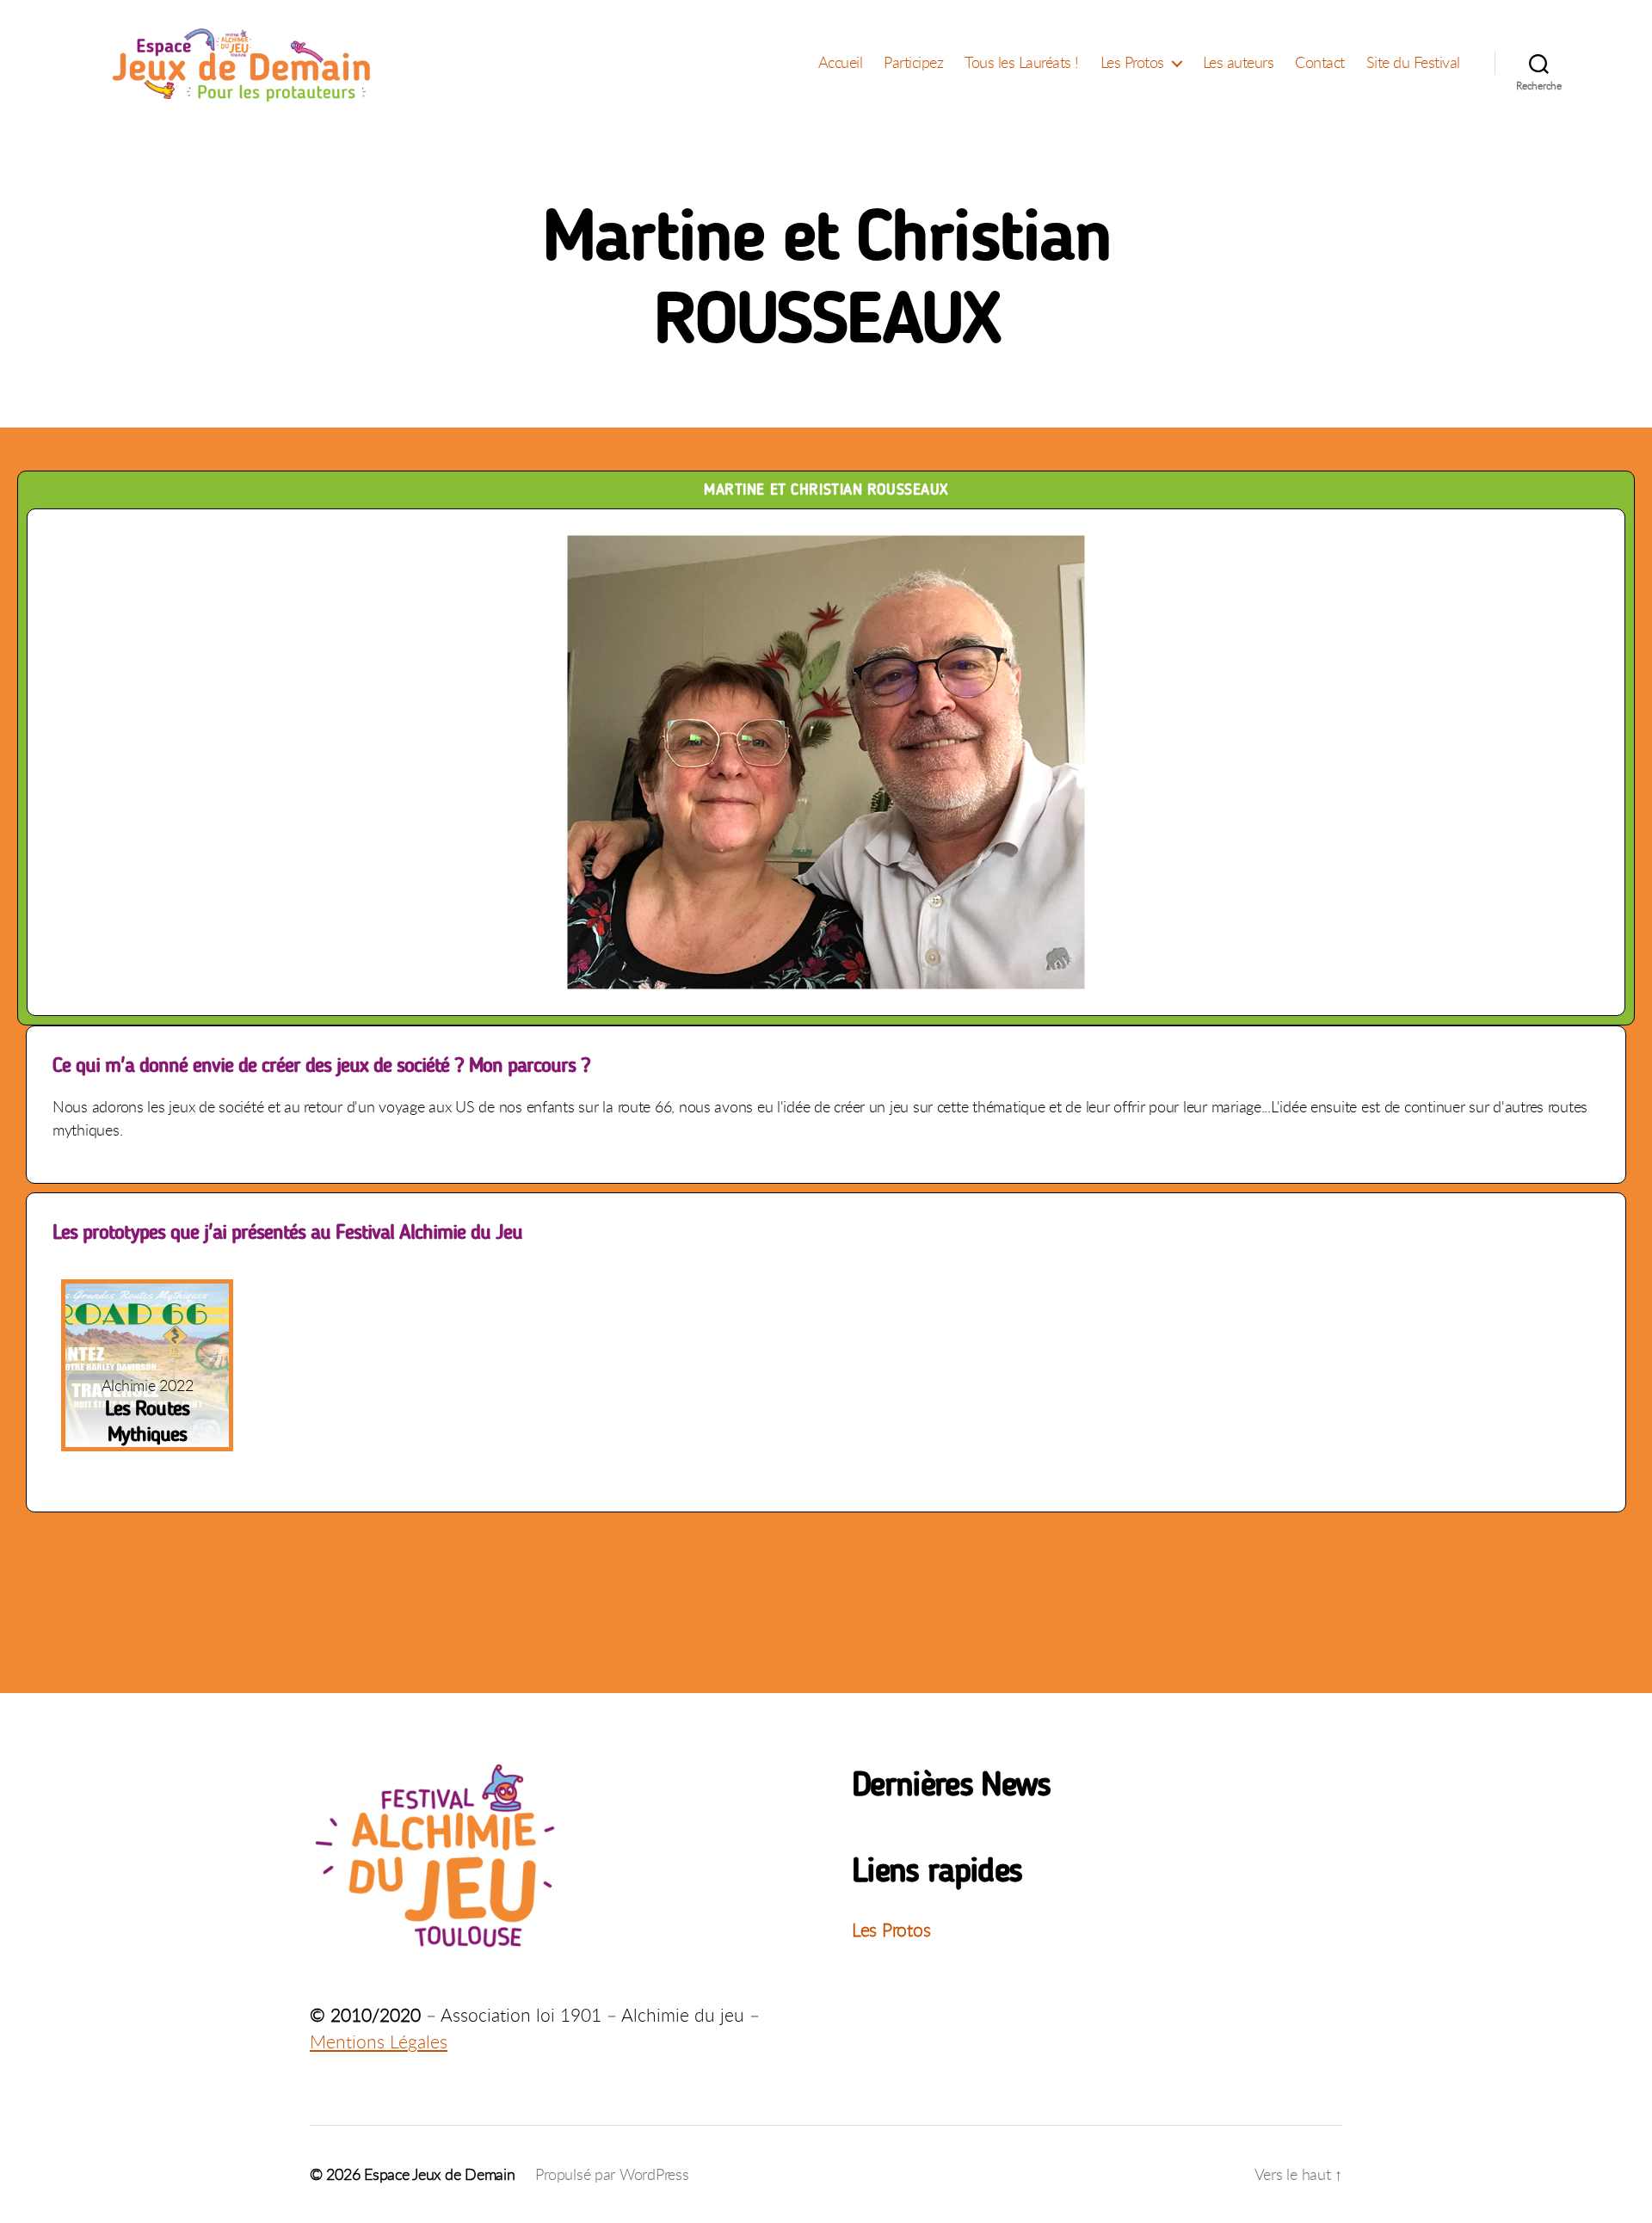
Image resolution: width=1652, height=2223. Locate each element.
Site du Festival (1413, 63)
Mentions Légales (379, 2041)
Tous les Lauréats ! (1022, 63)
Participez (913, 63)
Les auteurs (1239, 63)
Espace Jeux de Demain (439, 2174)
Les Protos (1132, 63)
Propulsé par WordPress (612, 2174)
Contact (1320, 63)
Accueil (841, 63)
